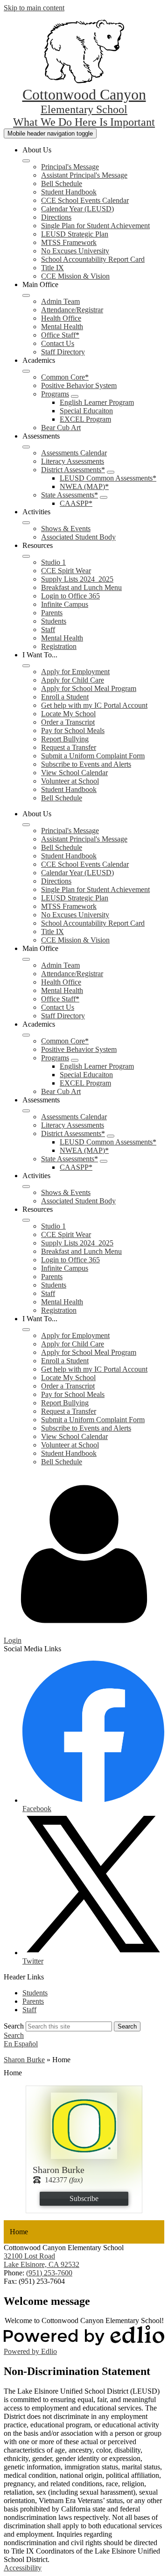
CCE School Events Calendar (85, 200)
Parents (52, 613)
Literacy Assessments (73, 461)
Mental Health (62, 327)
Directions (56, 217)
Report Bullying (65, 739)
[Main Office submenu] (26, 295)
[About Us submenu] (26, 161)
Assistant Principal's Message (84, 175)
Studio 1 (53, 562)
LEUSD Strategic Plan (75, 234)
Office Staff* (60, 335)
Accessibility (23, 2568)
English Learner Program (97, 402)
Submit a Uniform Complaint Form (93, 756)
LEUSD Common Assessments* (108, 478)
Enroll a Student (65, 697)
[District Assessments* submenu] (111, 472)
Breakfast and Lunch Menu (81, 587)
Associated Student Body (78, 537)
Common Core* (65, 377)
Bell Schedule (62, 183)
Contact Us (58, 343)
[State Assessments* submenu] (104, 497)
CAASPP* (76, 503)
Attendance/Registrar (72, 310)
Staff (48, 630)
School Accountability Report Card (93, 259)
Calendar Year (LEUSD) (77, 209)
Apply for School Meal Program (89, 688)
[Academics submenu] (26, 371)
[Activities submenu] (26, 523)
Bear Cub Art (61, 428)
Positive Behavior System (79, 385)
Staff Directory (63, 352)
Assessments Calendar (74, 453)
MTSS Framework (69, 242)
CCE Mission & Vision (75, 276)
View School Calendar (74, 773)
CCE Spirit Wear (66, 571)
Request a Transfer (69, 747)
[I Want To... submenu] (26, 666)
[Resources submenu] (26, 556)
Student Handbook (69, 192)
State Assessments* (70, 495)
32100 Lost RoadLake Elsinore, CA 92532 (42, 2260)
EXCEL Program (85, 419)
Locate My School (68, 714)
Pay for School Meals (73, 730)
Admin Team (60, 301)
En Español (21, 2044)
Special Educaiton (86, 411)
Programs (55, 394)
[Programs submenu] (75, 396)
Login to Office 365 (70, 596)
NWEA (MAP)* (84, 486)
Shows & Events (66, 529)
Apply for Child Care (73, 680)
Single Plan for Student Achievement (95, 226)
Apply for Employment (75, 672)
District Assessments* (73, 470)
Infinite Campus (65, 604)
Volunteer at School (70, 781)
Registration (59, 646)
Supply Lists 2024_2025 (77, 579)
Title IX (52, 268)
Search (14, 2026)
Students (54, 621)
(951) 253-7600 (49, 2273)
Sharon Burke (24, 2060)
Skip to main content (34, 8)
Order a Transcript (68, 722)
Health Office (61, 318)
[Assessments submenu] (26, 447)
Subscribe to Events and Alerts (86, 764)
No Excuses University (75, 251)
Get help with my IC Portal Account (94, 705)
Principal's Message (70, 167)
